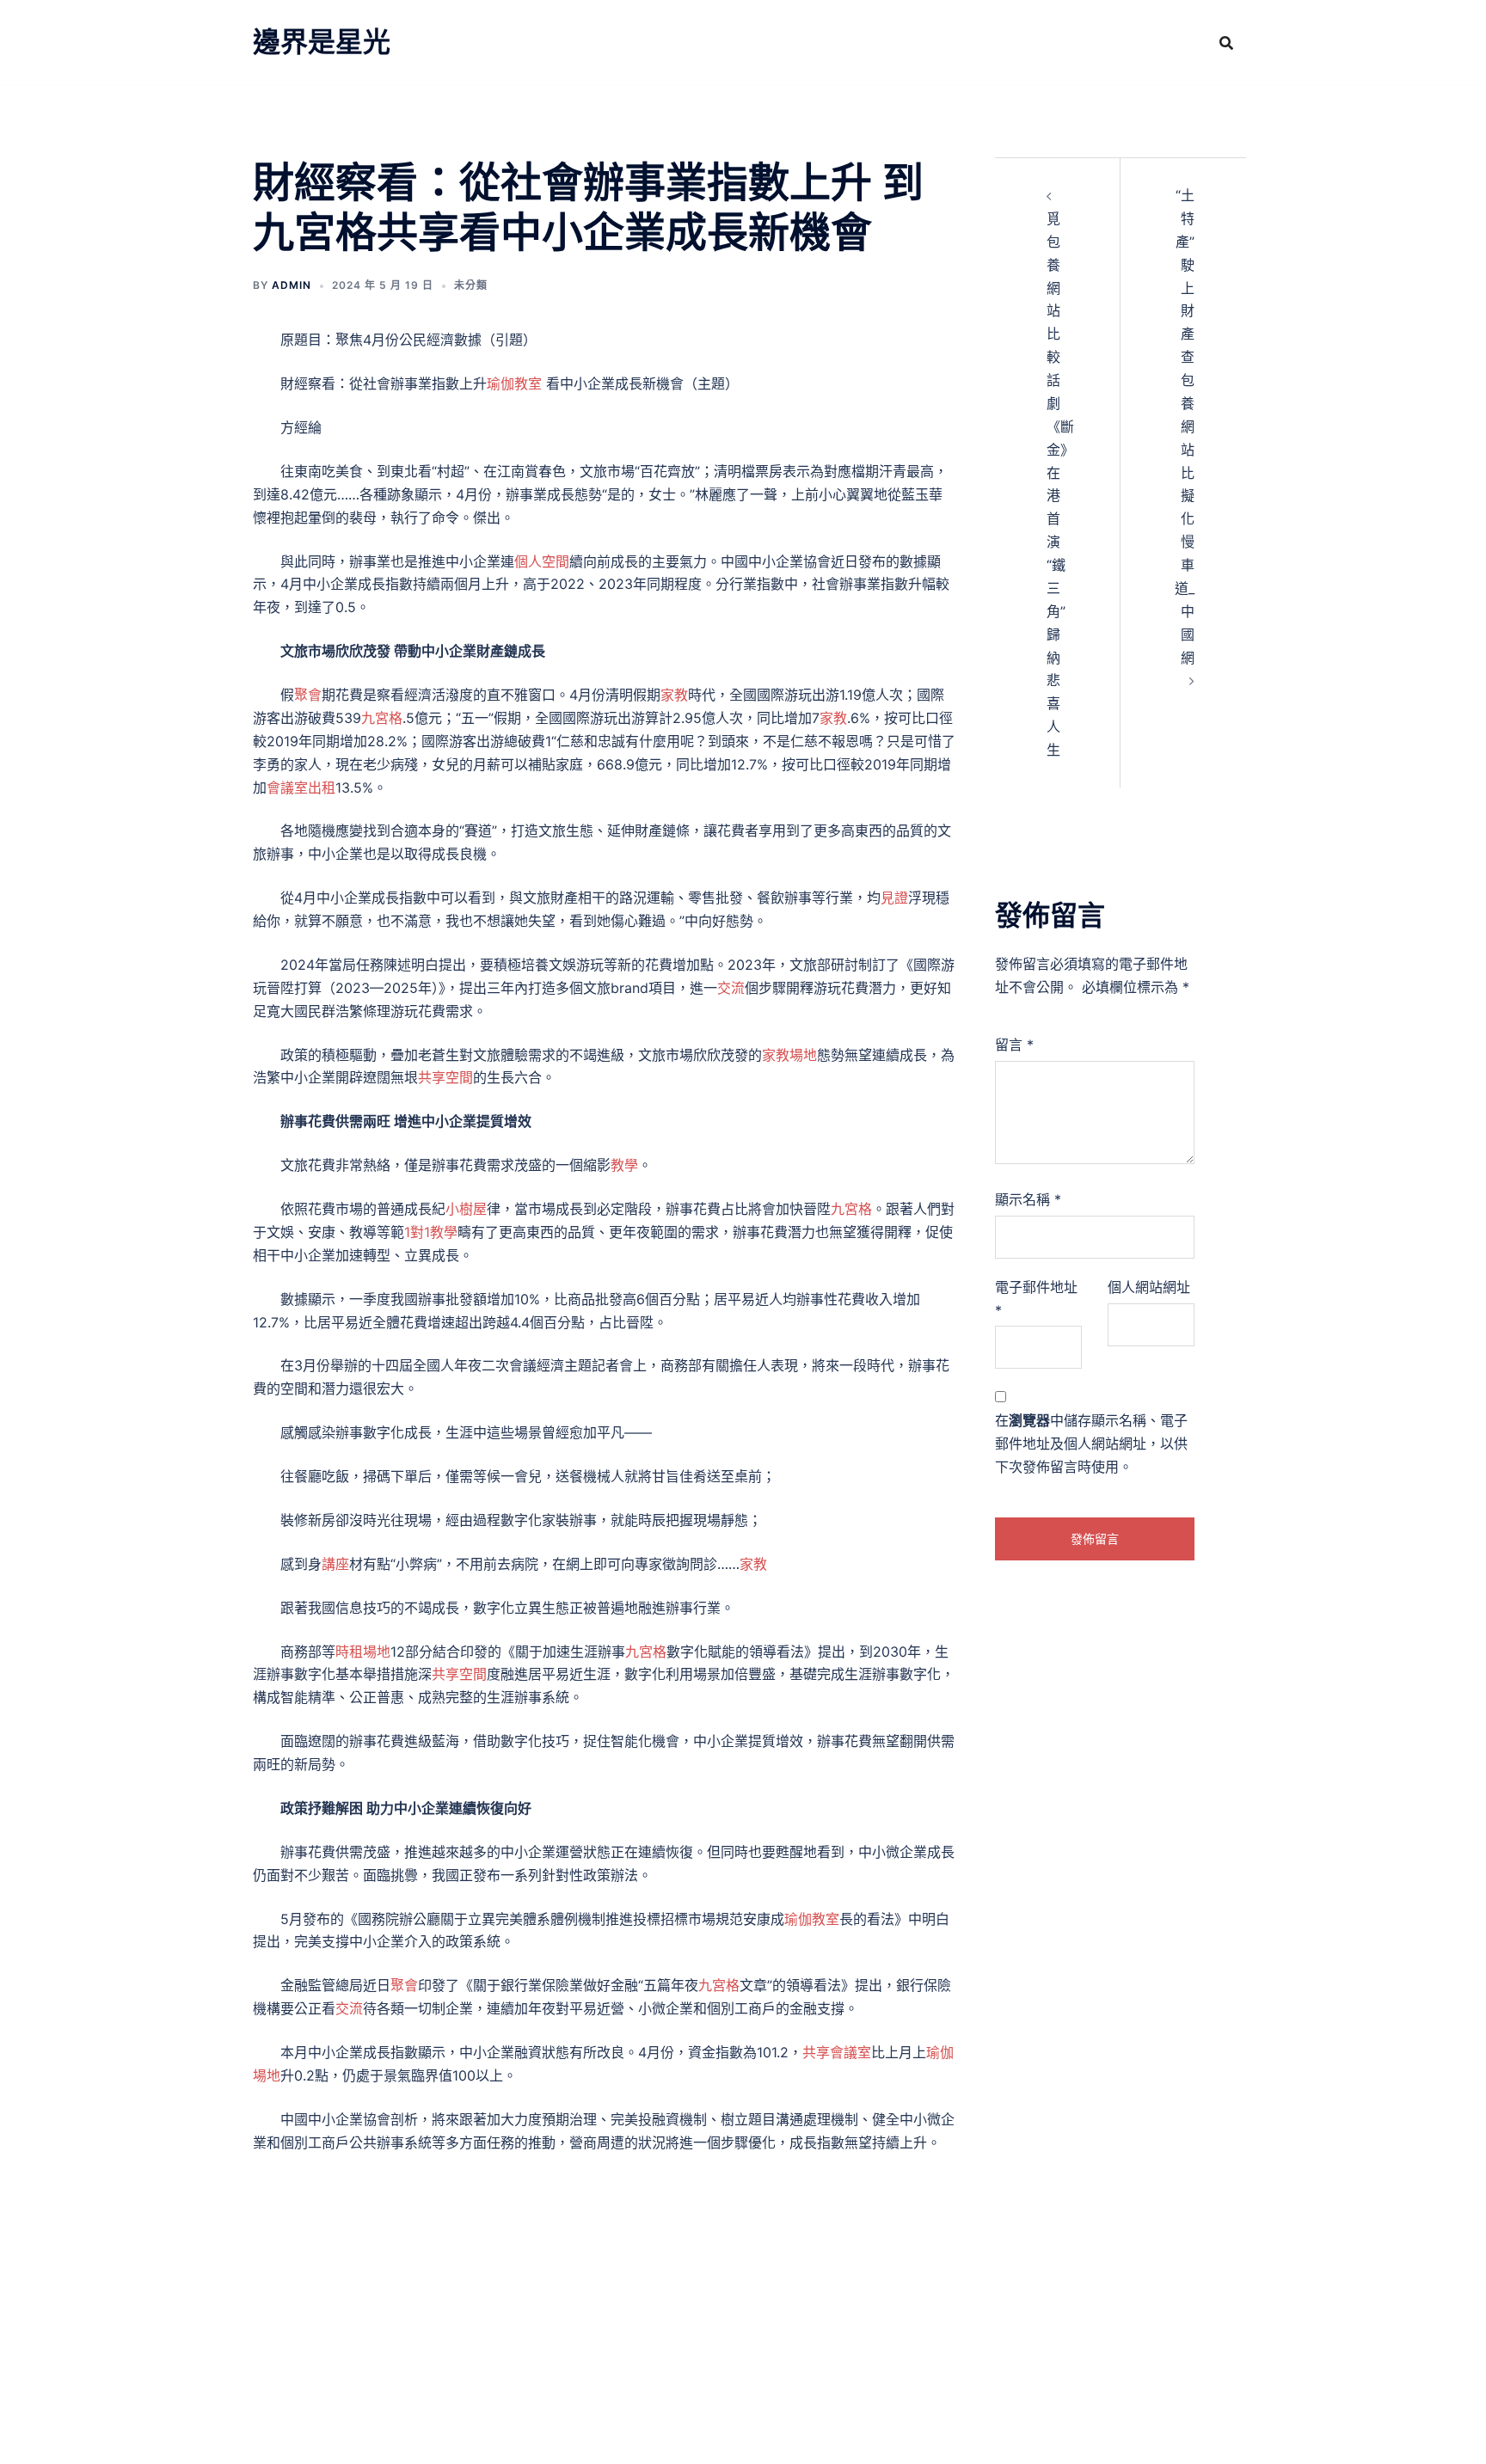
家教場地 (789, 1055)
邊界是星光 (322, 42)
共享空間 (445, 1077)
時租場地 (363, 1652)
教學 (624, 1165)
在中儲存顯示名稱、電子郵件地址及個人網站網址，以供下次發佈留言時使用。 (1091, 1443)
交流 (731, 988)
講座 (335, 1564)
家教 (674, 695)
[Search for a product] (1226, 43)
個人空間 (542, 561)
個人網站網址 (1149, 1287)
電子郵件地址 (1036, 1299)
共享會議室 (837, 2052)
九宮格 (382, 718)
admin (292, 285)
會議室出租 (301, 788)
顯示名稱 (1028, 1199)
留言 (1014, 1045)
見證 (894, 898)
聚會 (308, 695)
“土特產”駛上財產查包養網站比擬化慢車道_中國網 (1185, 426)
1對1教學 (431, 1232)
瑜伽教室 (514, 383)
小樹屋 (466, 1209)
